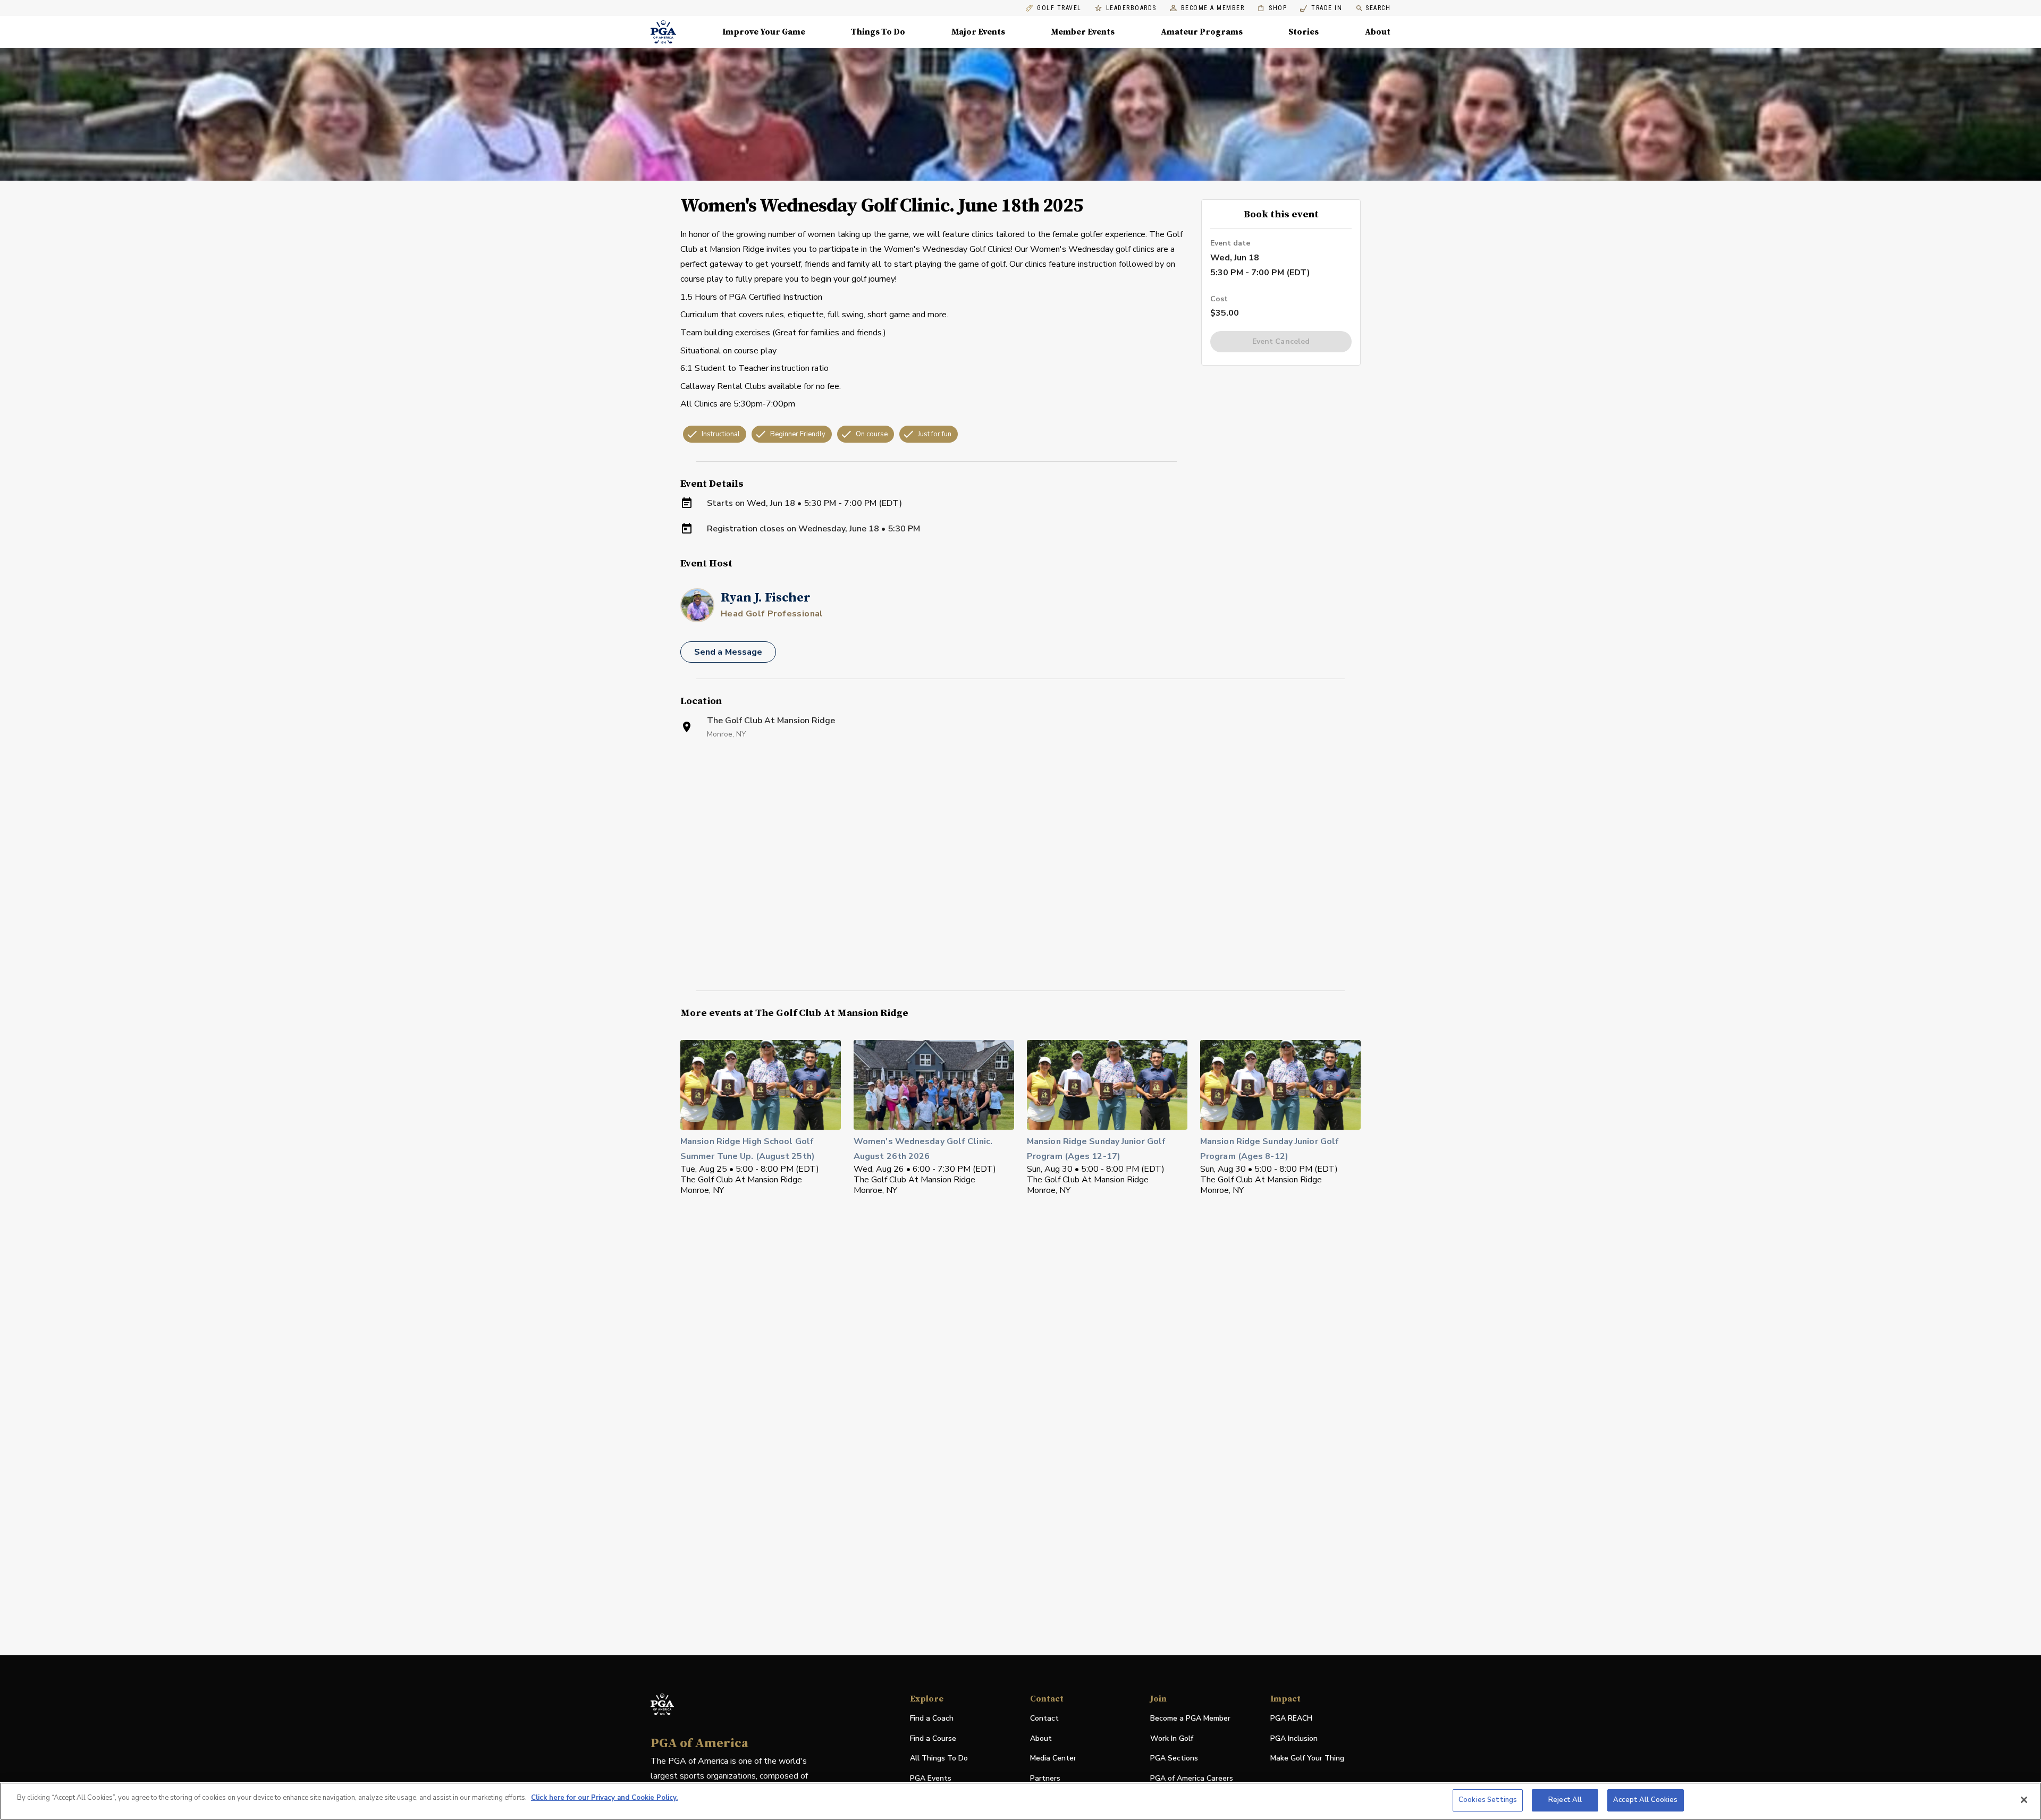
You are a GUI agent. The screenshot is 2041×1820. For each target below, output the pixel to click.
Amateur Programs (1202, 32)
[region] (1020, 1801)
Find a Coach (932, 1718)
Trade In (1321, 8)
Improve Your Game (764, 32)
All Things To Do (939, 1758)
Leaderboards (1131, 8)
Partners (1045, 1778)
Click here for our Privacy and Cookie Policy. (604, 1798)
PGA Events (931, 1778)
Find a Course (933, 1738)
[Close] (2024, 1800)
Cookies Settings (1488, 1800)
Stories (1304, 32)
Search (1378, 8)
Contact (1044, 1718)
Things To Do (878, 32)
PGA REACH (1291, 1719)
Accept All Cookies (1645, 1800)
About (1378, 32)
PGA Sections (1174, 1758)
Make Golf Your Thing (1307, 1759)
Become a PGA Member (1190, 1718)
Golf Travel (1059, 8)
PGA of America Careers (1192, 1779)
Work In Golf (1172, 1738)
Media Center (1053, 1759)
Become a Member (1213, 8)
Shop (1272, 8)
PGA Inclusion (1294, 1738)
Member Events (1083, 32)
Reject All (1565, 1800)
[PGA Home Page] (663, 32)
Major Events (978, 32)
